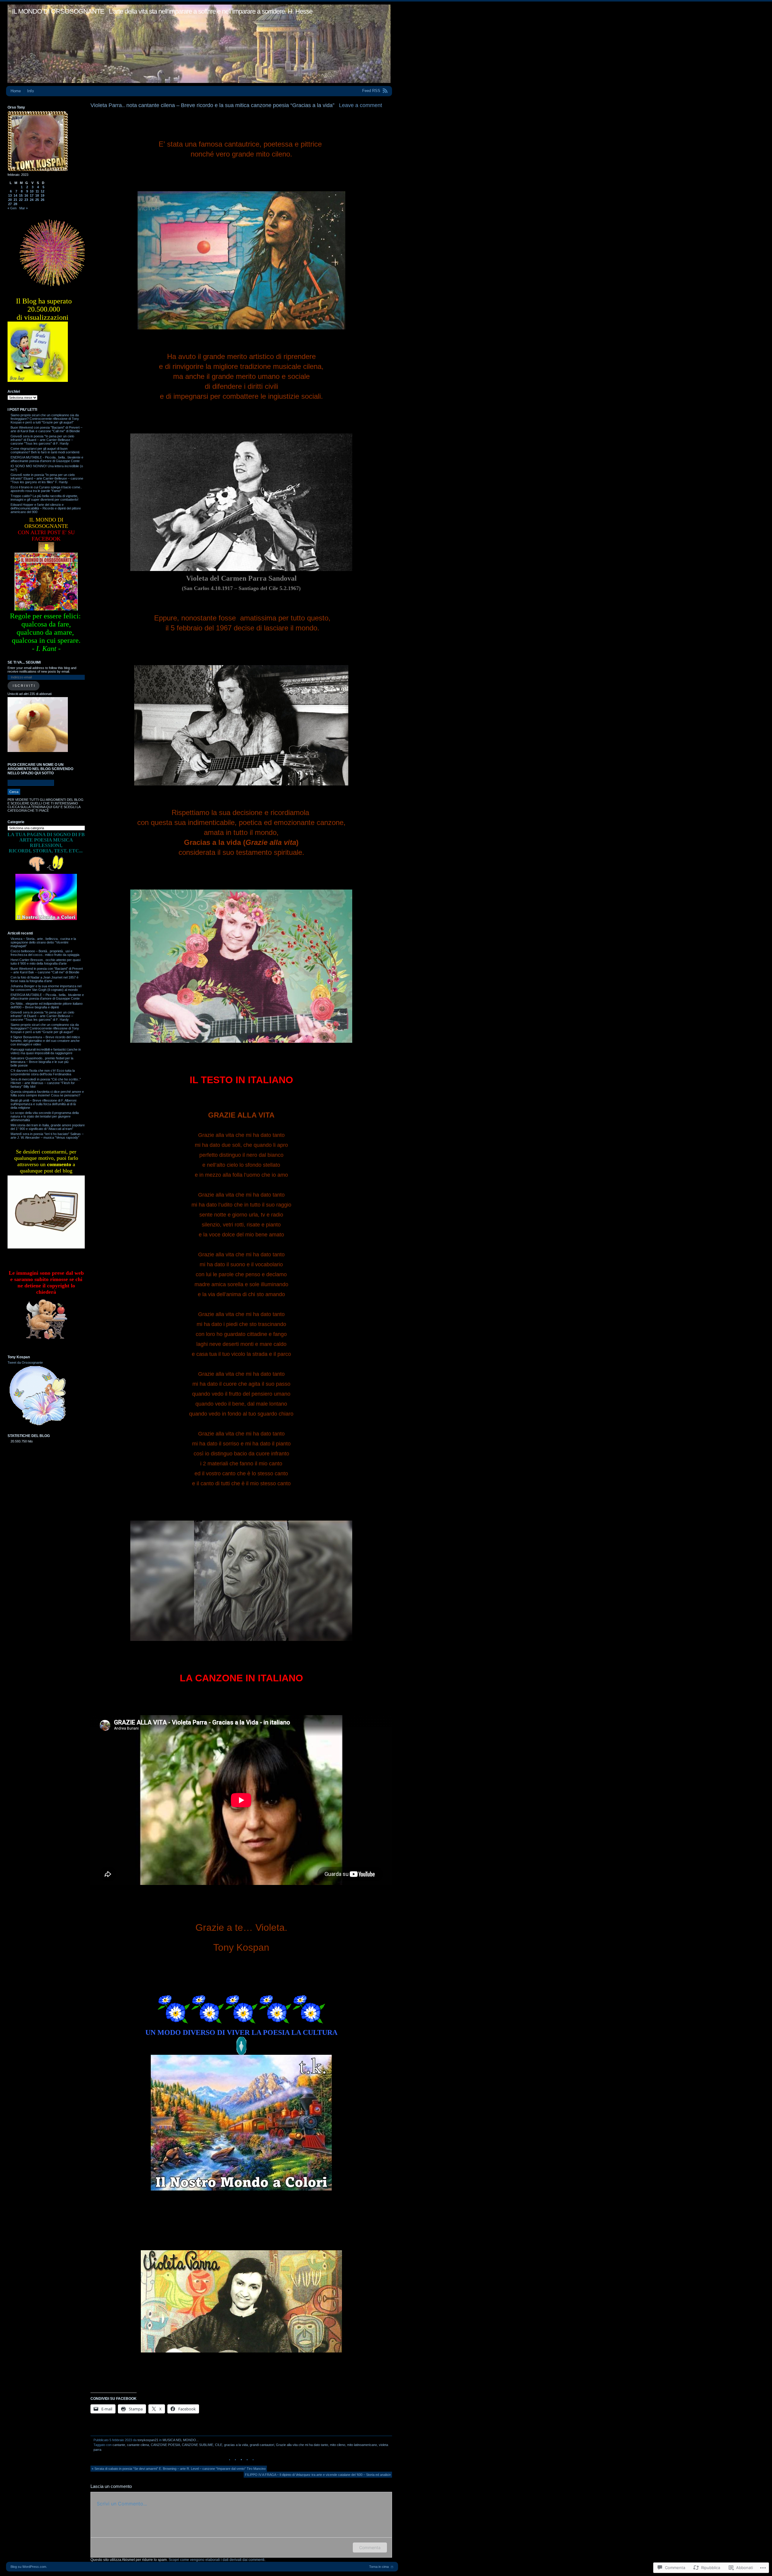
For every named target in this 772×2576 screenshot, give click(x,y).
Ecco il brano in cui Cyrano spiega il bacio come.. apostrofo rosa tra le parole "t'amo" (46, 489)
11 (37, 191)
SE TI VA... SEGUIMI (24, 662)
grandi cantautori (262, 2445)
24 (32, 200)
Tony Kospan (19, 1357)
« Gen (12, 208)
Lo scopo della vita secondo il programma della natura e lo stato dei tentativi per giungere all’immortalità (45, 1116)
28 (15, 204)
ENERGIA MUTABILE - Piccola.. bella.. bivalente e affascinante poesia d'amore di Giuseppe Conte (47, 459)
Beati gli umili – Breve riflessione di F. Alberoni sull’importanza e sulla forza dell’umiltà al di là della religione (43, 1104)
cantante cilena (138, 2445)
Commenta (370, 2547)
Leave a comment (361, 105)
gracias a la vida (236, 2445)
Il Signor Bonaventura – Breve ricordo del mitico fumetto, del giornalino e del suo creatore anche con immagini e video (45, 1041)
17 (32, 195)
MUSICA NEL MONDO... (181, 2440)
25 (37, 200)
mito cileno (338, 2445)
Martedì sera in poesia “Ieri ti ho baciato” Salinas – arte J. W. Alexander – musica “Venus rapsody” (47, 1136)
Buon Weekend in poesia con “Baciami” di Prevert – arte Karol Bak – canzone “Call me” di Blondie (47, 970)
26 (43, 200)
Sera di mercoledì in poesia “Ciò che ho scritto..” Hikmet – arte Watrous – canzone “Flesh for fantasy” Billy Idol (46, 1083)
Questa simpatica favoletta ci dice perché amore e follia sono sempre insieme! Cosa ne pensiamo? (47, 1093)
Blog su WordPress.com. (29, 2567)
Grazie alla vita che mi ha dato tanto (302, 2445)
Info (30, 91)
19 (43, 195)
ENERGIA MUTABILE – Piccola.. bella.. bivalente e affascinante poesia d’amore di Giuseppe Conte (47, 997)
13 (10, 195)
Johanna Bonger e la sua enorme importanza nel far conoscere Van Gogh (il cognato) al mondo (46, 988)
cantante (119, 2445)
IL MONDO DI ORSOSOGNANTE (58, 11)
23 (26, 200)
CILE (219, 2445)
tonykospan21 (148, 2440)
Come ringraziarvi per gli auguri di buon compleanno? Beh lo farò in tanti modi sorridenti (45, 450)
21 (15, 200)
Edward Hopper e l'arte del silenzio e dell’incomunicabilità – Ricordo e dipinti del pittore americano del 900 (46, 508)
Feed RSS (371, 91)
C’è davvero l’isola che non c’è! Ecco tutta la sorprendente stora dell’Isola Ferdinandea (43, 1072)
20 (10, 200)
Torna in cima (379, 2567)
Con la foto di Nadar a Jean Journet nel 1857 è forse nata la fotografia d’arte (44, 979)
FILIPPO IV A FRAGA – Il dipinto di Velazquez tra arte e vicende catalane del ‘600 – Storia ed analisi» (318, 2475)
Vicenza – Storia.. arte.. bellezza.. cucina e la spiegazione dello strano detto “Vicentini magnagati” (43, 942)
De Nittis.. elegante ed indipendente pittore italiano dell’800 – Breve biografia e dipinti (47, 1005)
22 (21, 200)
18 (37, 195)
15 (21, 195)
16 (26, 195)
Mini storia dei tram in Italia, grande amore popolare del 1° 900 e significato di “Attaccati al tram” (48, 1127)
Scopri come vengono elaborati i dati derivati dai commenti (217, 2560)
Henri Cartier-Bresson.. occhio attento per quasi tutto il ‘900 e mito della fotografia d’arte (46, 962)
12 (43, 191)
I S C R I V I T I (24, 686)
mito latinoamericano (362, 2445)
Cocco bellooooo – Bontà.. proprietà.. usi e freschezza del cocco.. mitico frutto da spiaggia (45, 953)
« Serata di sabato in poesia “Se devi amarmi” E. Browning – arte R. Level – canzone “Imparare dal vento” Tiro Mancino (179, 2469)
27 (10, 204)
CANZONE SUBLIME (198, 2445)
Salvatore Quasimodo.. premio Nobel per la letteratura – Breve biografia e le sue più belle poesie (42, 1062)
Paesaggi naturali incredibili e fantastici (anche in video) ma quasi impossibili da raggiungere (46, 1051)
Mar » (24, 208)
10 (32, 191)
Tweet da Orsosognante (25, 1363)
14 (15, 195)
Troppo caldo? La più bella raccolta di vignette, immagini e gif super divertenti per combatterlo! (44, 498)
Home (16, 91)
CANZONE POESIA (165, 2445)
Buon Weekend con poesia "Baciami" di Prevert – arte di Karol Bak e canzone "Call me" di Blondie (46, 429)
